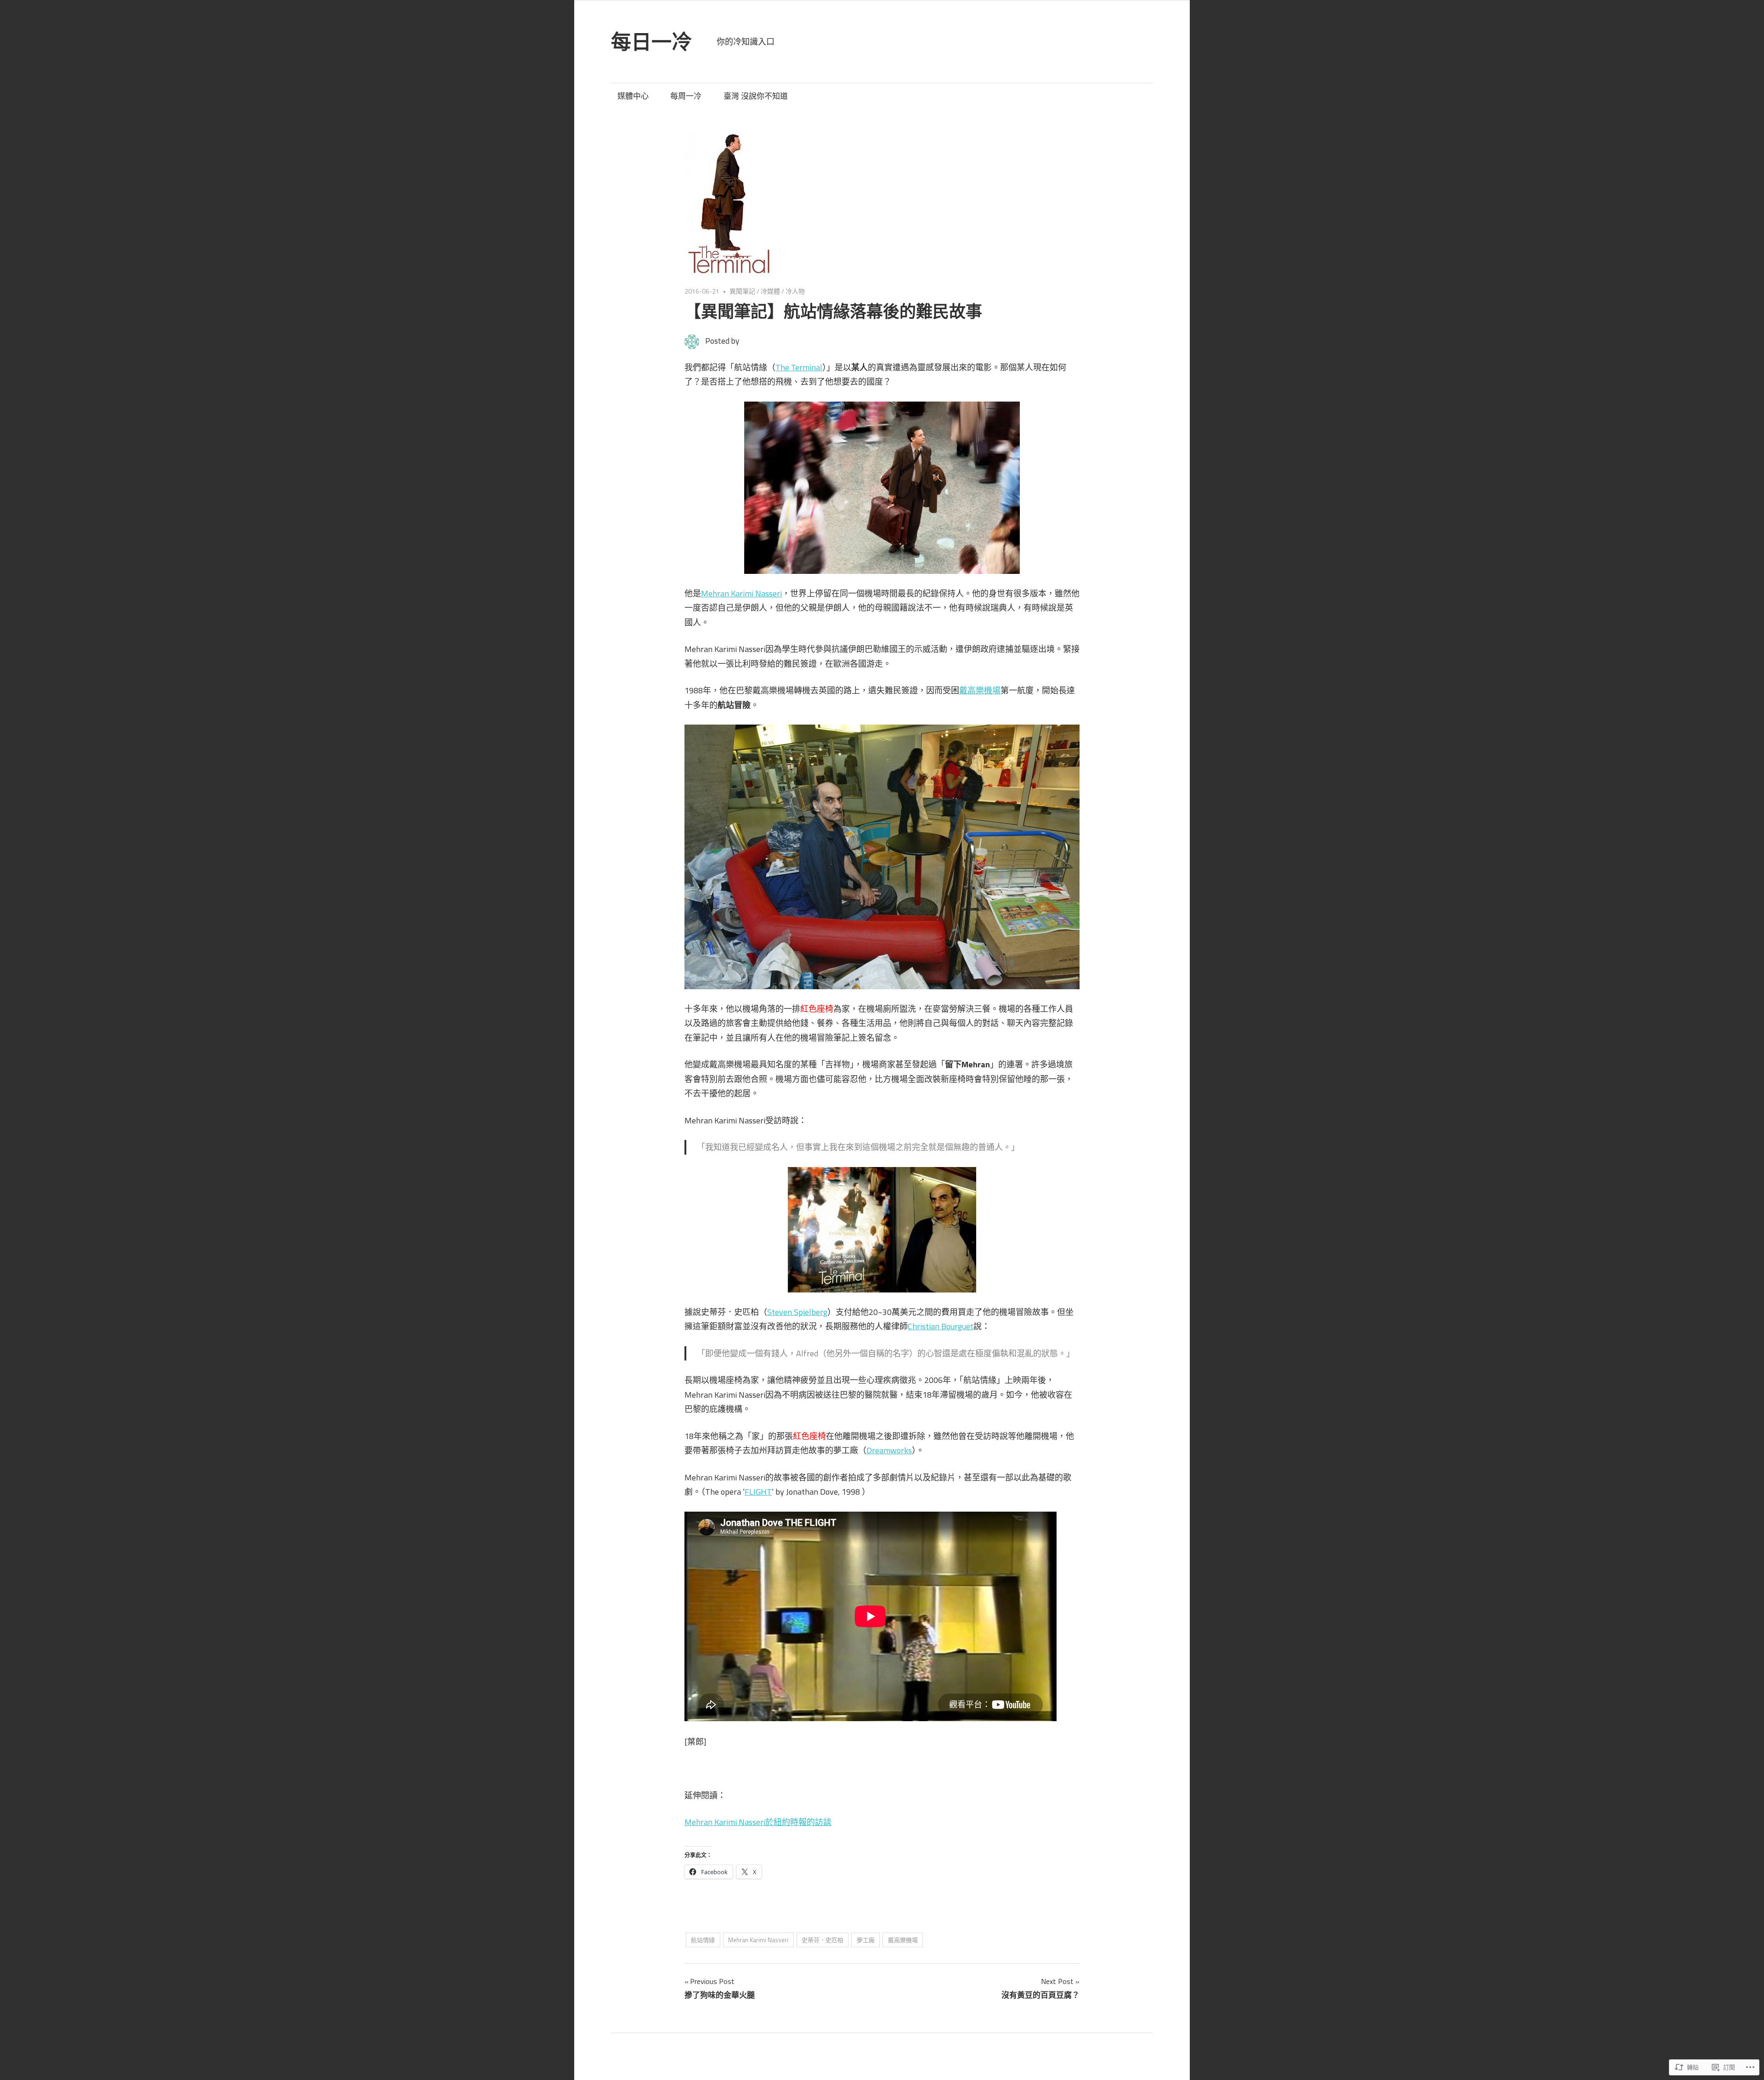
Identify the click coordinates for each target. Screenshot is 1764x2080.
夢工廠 (866, 1940)
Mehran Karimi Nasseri (741, 593)
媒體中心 (633, 96)
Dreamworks (889, 1450)
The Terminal (799, 367)
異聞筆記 (742, 291)
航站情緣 (703, 1940)
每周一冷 (686, 96)
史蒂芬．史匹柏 (823, 1940)
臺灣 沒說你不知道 (756, 96)
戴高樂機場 (980, 690)
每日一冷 (651, 42)
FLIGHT (758, 1492)
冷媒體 (770, 291)
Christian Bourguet (941, 1326)
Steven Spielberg (797, 1312)
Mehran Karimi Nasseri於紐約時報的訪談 (758, 1822)
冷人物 (795, 291)
